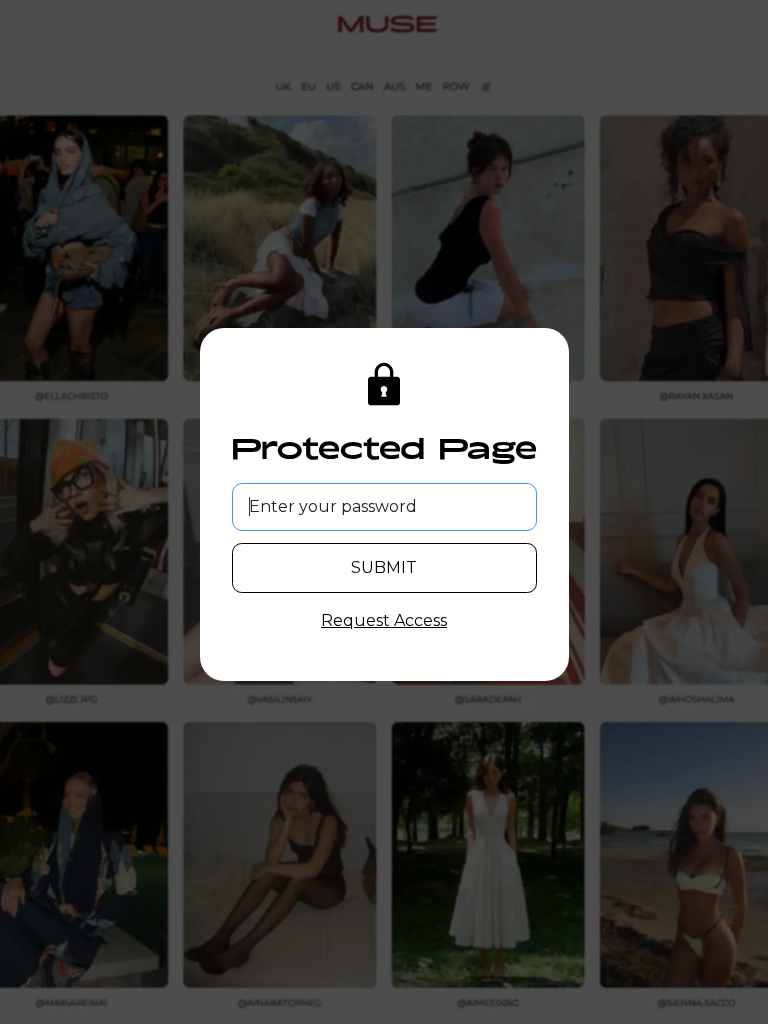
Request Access (384, 620)
